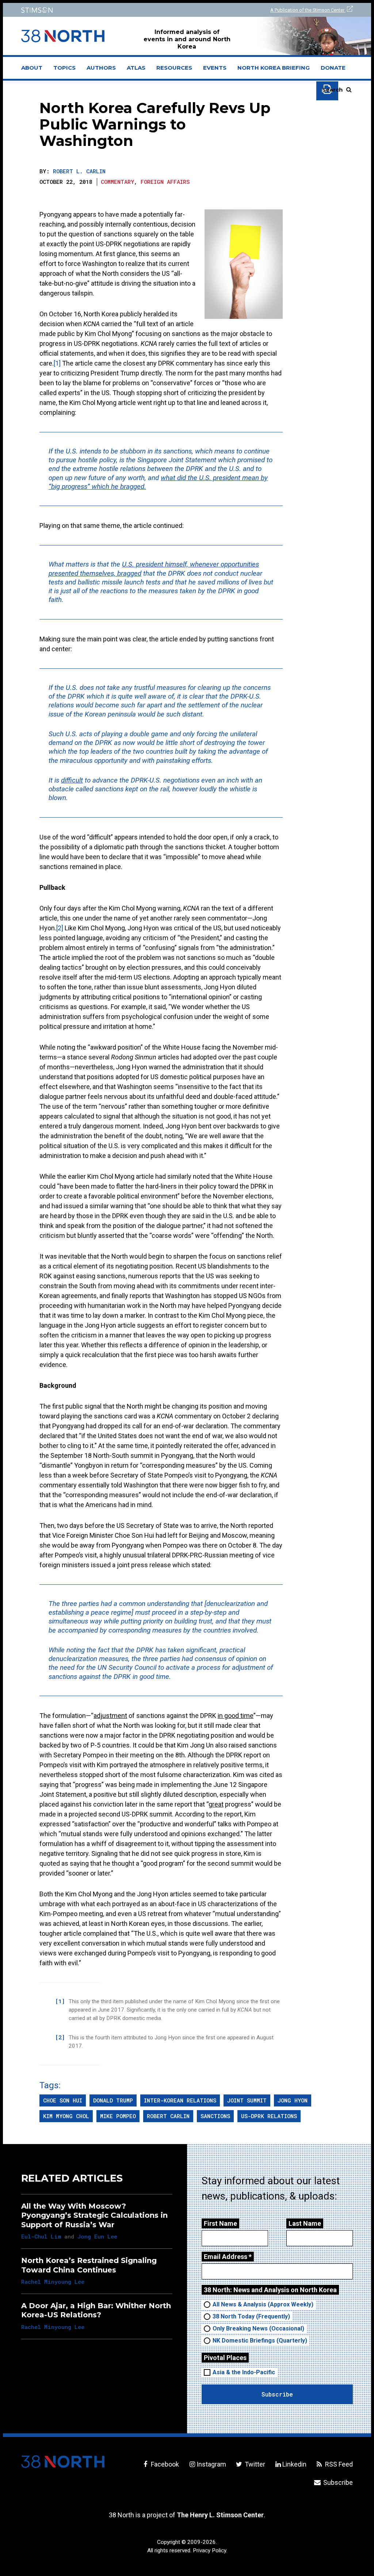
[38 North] (63, 2462)
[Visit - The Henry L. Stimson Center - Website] (100, 10)
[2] (60, 928)
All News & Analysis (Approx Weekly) (263, 2304)
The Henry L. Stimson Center (220, 2515)
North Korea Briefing (274, 68)
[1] (57, 363)
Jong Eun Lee (97, 2236)
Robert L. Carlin (79, 171)
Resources (174, 68)
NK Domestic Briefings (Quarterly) (260, 2341)
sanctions (215, 2116)
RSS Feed (338, 2464)
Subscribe (337, 2482)
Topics (64, 68)
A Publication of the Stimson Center (308, 10)
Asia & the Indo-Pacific (244, 2372)
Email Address (228, 2257)
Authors (101, 68)
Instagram (211, 2464)
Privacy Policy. (210, 2550)
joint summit (247, 2100)
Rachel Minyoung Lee (53, 2282)
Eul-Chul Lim (41, 2236)
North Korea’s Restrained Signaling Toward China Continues (89, 2265)
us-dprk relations (269, 2116)
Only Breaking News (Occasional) (258, 2328)
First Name (220, 2223)
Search (332, 90)
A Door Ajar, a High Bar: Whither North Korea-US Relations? (96, 2310)
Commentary (117, 182)
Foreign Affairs (165, 182)
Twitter (254, 2464)
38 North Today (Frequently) (251, 2316)
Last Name (305, 2223)
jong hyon (293, 2100)
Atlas (136, 68)
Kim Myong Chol (66, 2116)
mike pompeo (118, 2116)
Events (215, 68)
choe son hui (63, 2100)
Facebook (164, 2464)
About (35, 70)
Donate (333, 68)
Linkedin (294, 2464)
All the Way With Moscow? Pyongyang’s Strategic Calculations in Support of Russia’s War (94, 2215)
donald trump (113, 2100)
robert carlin (168, 2116)
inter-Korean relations (180, 2100)
